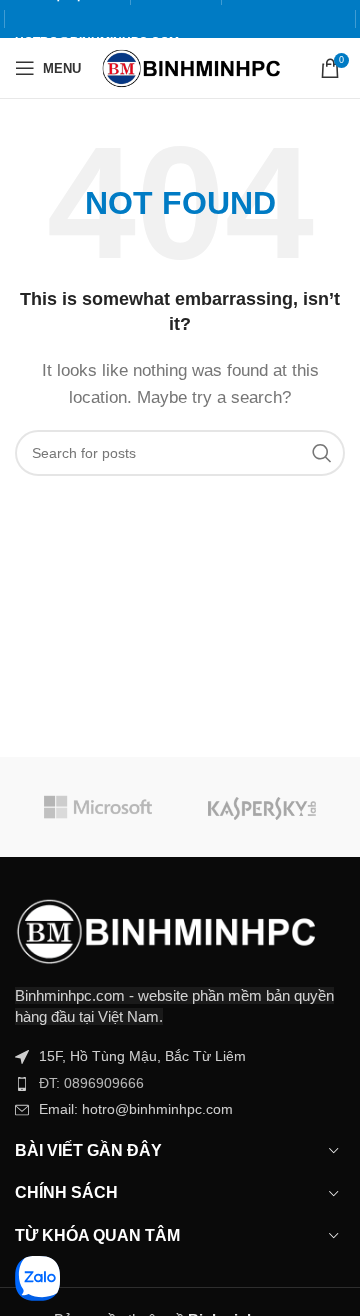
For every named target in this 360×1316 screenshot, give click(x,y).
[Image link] (165, 929)
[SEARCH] (322, 453)
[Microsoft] (97, 807)
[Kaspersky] (262, 807)
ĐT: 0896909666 (91, 1083)
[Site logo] (190, 66)
